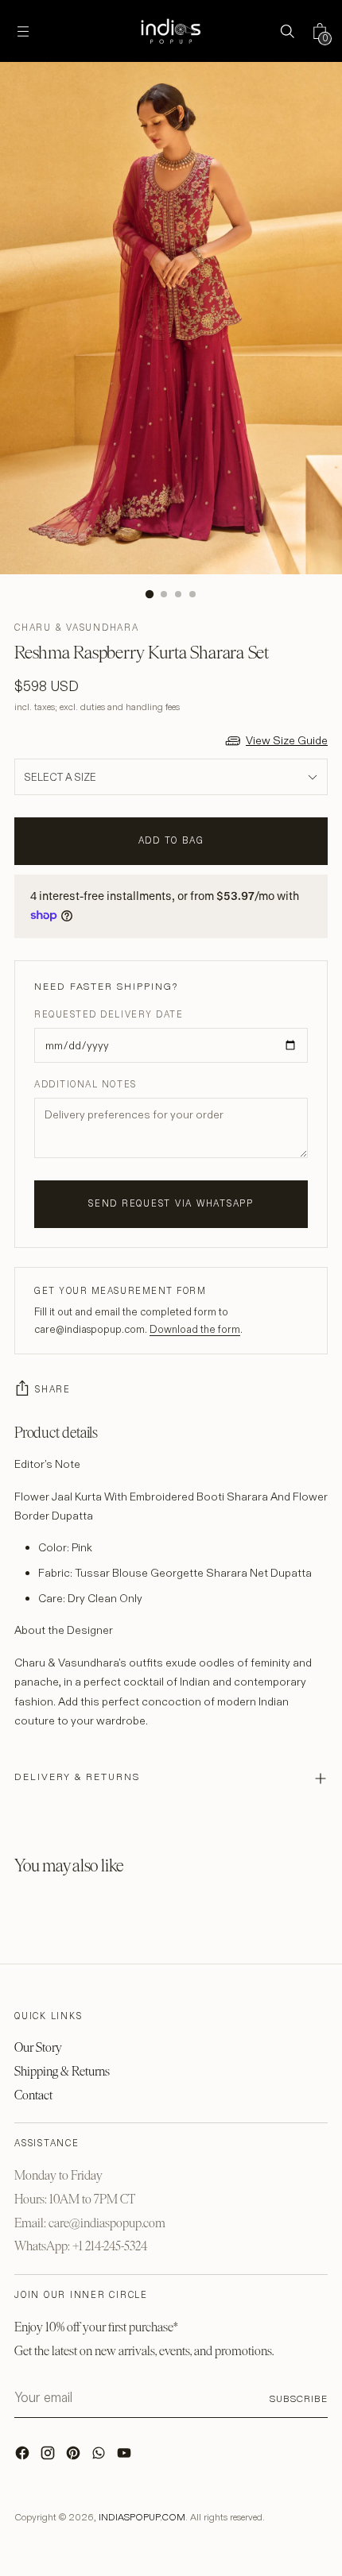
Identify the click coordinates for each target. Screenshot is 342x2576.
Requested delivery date (109, 1014)
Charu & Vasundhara (77, 628)
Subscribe (299, 2398)
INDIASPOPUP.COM (142, 2517)
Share (53, 1389)
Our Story (38, 2047)
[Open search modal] (287, 31)
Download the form (195, 1329)
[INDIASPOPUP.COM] (171, 31)
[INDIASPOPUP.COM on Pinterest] (75, 2457)
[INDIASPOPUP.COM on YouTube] (126, 2457)
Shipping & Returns (62, 2071)
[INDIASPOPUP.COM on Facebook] (24, 2457)
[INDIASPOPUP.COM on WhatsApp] (100, 2457)
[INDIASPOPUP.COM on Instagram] (49, 2457)
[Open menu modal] (23, 31)
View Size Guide (287, 740)
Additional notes (85, 1084)
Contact (33, 2095)
